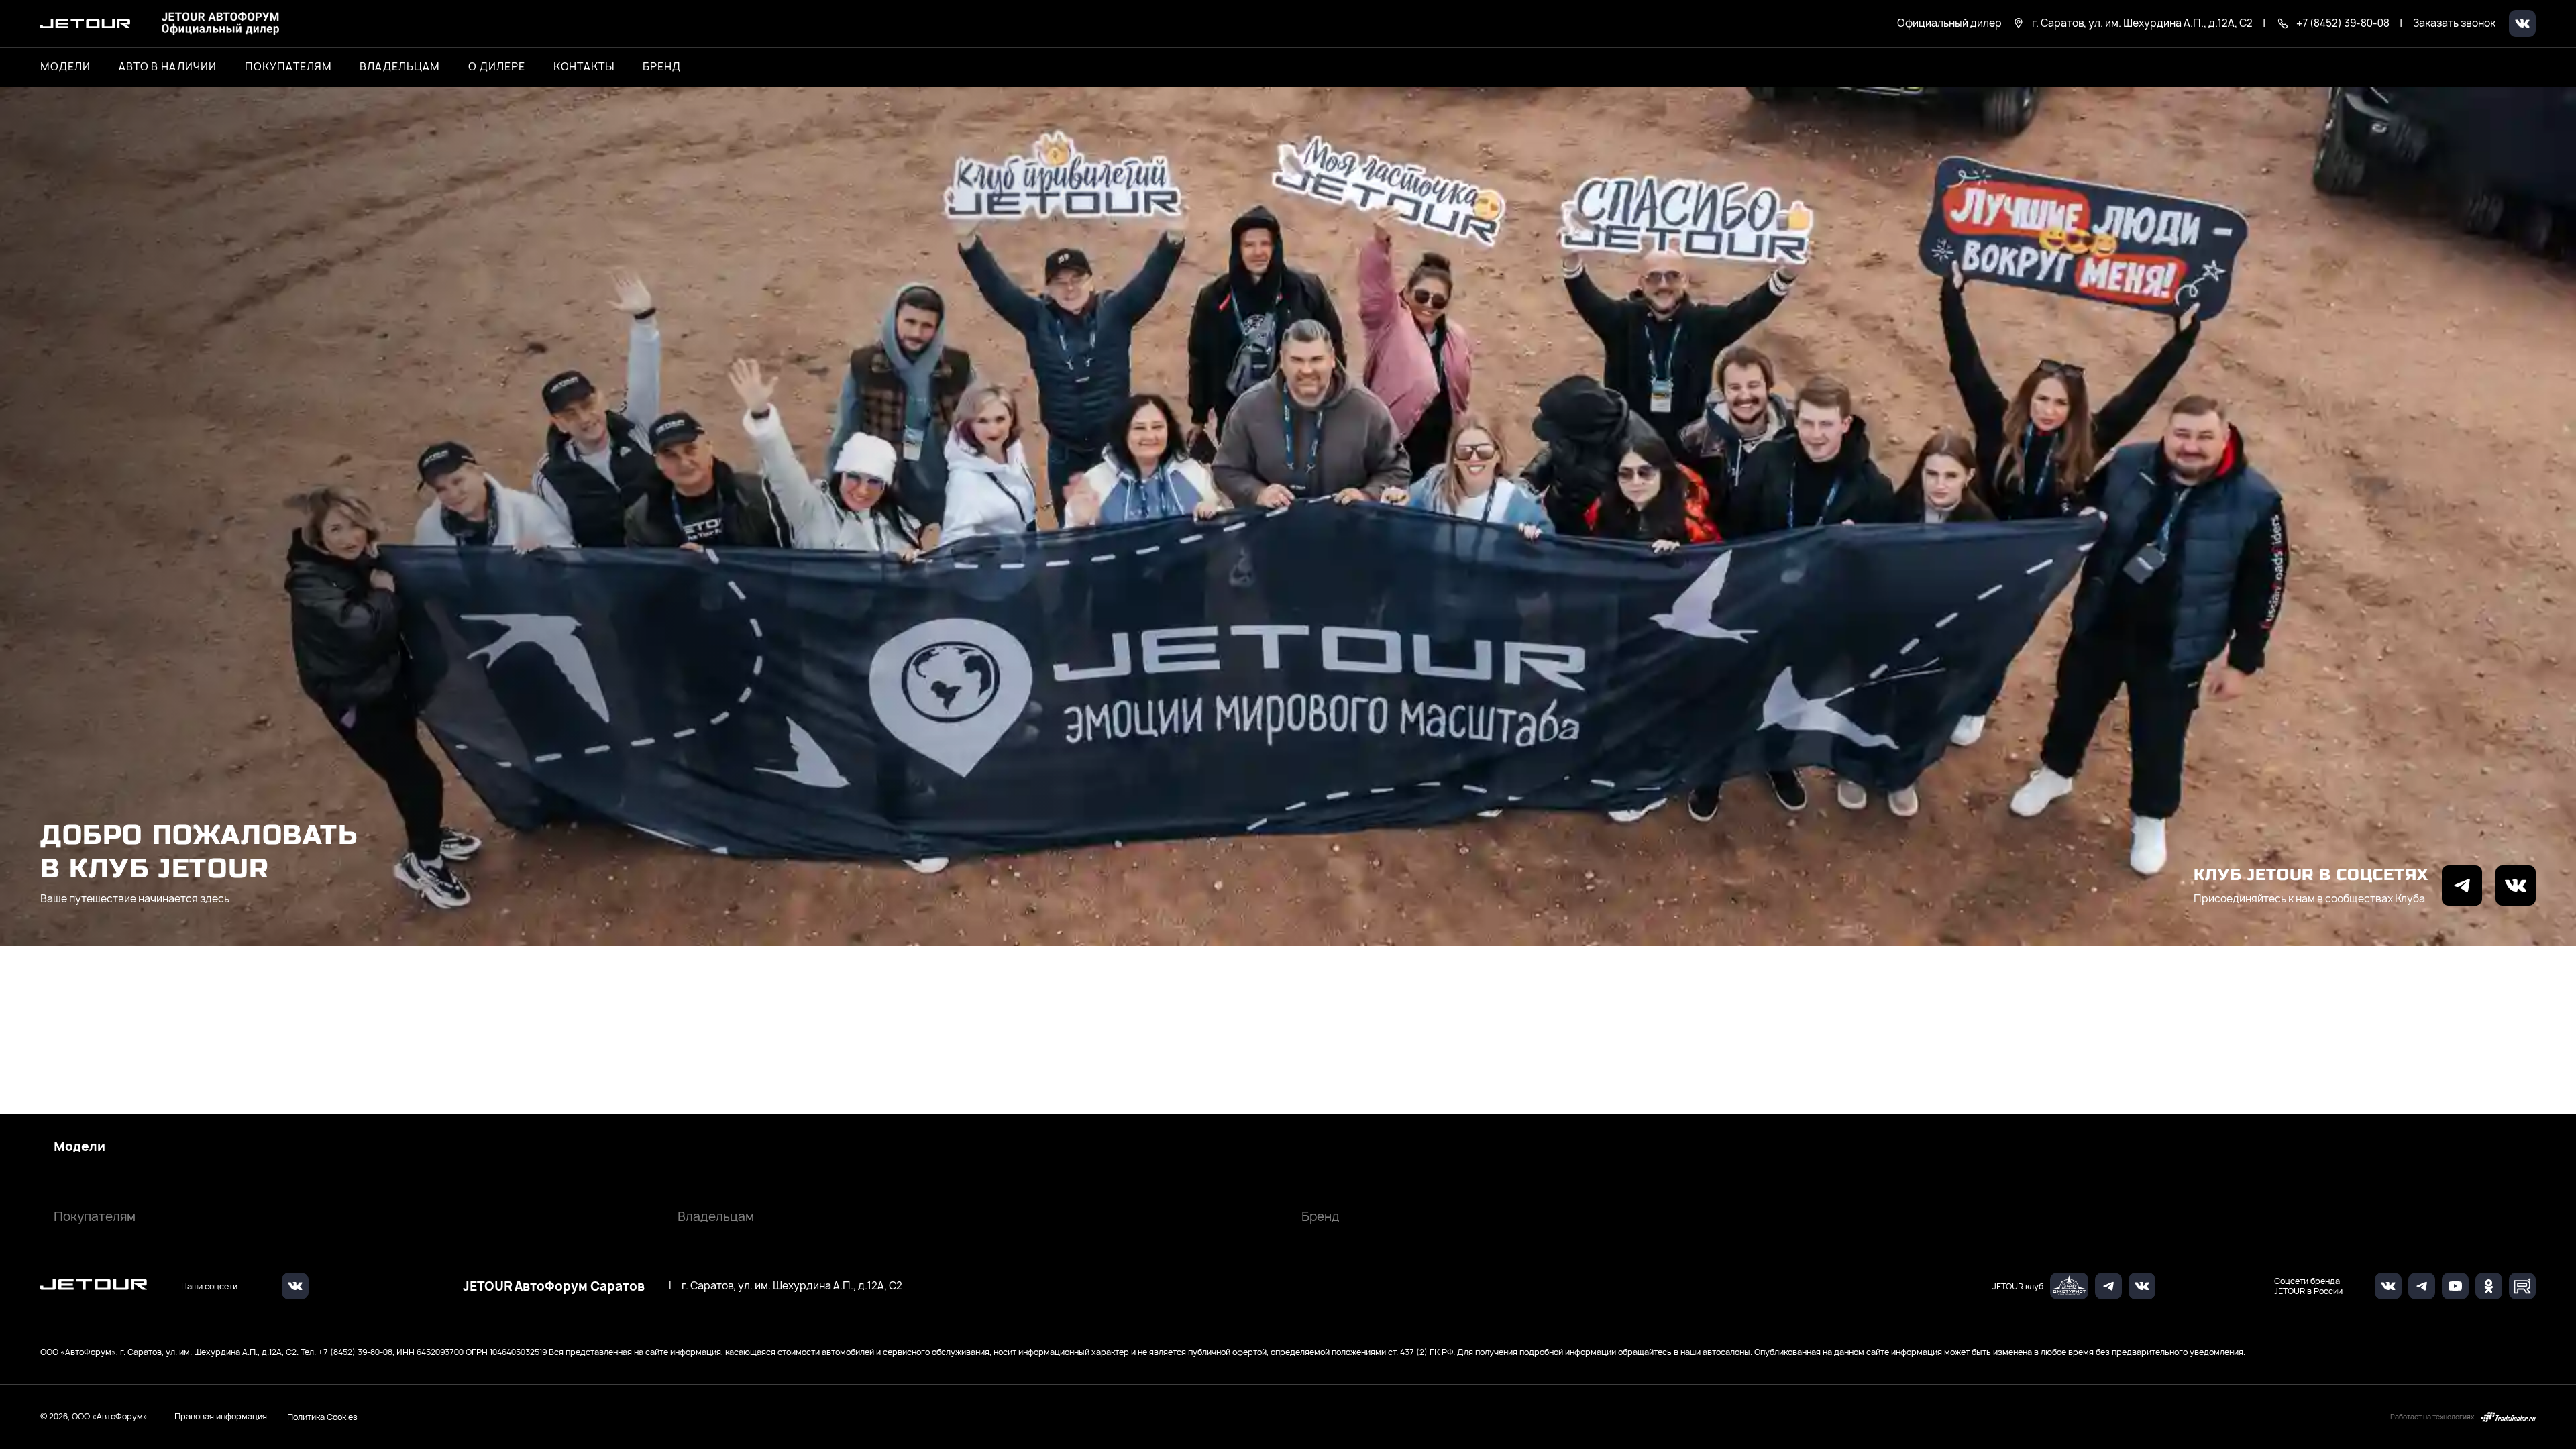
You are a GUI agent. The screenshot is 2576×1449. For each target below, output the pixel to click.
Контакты (584, 67)
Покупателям (95, 1217)
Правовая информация (221, 1416)
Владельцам (716, 1217)
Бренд (1321, 1217)
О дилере (497, 67)
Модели (79, 1147)
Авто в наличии (168, 67)
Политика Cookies (322, 1417)
